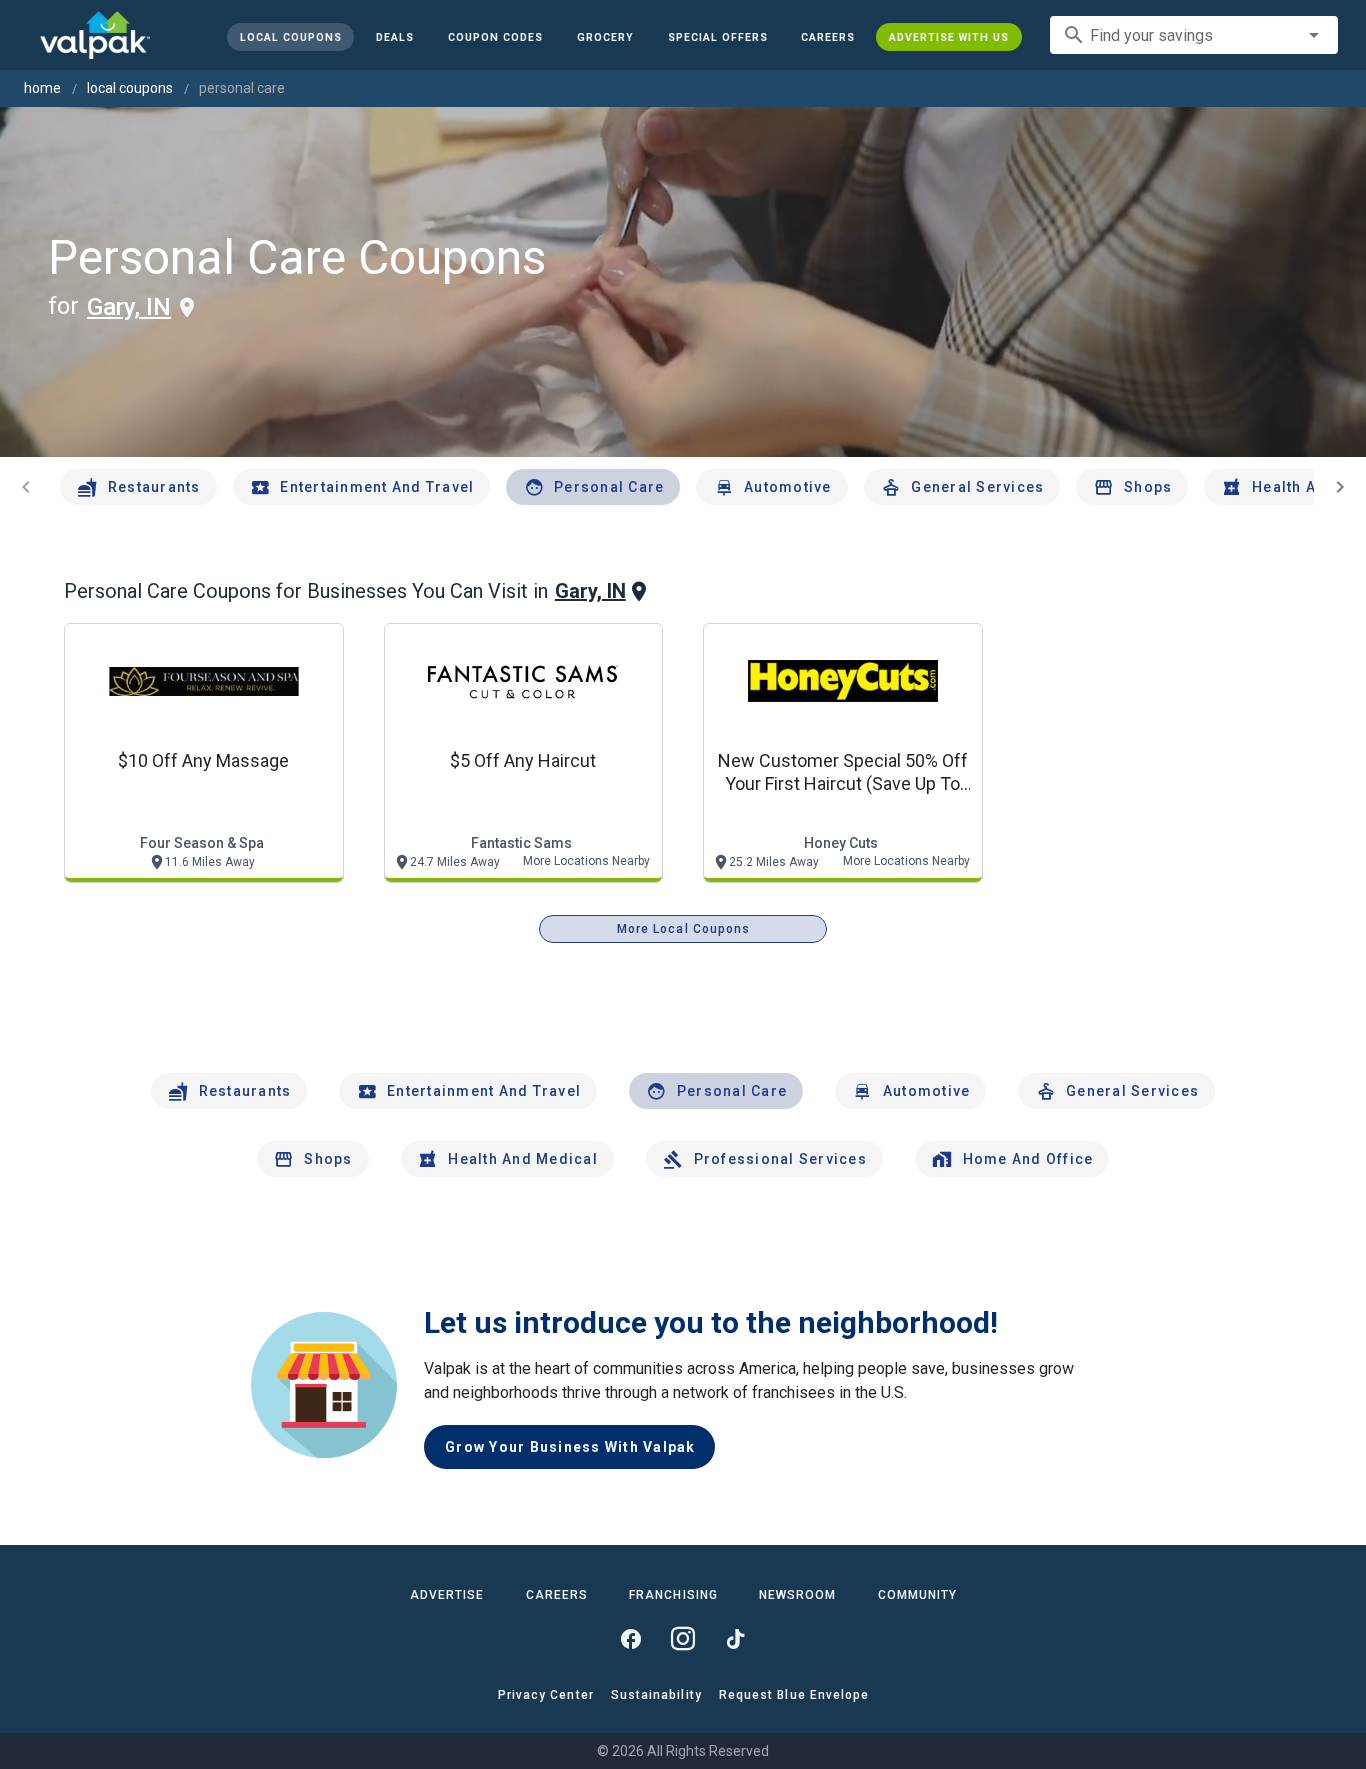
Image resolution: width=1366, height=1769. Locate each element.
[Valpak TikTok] (735, 1639)
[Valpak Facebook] (631, 1639)
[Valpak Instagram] (683, 1639)
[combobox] (1194, 35)
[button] (717, 37)
